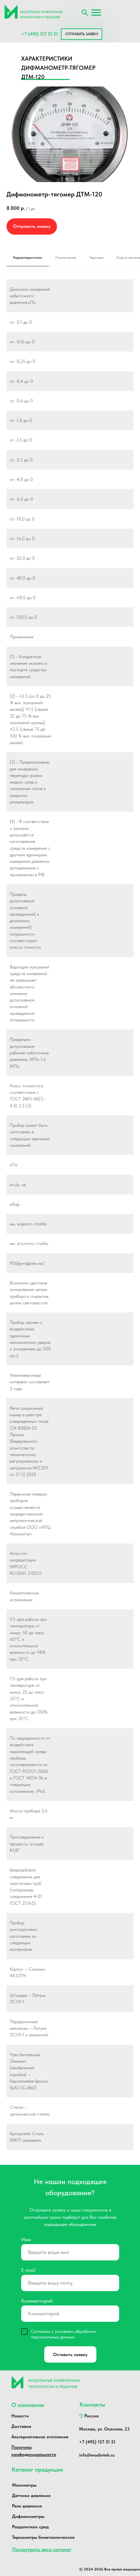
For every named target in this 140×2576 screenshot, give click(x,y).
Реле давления (27, 2506)
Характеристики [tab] (28, 257)
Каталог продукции (37, 2469)
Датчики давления (31, 2495)
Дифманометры (28, 2516)
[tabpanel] (70, 1222)
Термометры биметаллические (43, 2537)
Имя (26, 2239)
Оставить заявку (70, 2354)
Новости (20, 2416)
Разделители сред (30, 2527)
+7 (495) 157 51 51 (40, 34)
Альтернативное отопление (40, 2437)
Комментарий (37, 2301)
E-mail (28, 2270)
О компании (28, 2405)
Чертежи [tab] (96, 257)
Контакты (92, 2405)
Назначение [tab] (66, 257)
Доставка (21, 2426)
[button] (82, 34)
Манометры (24, 2485)
